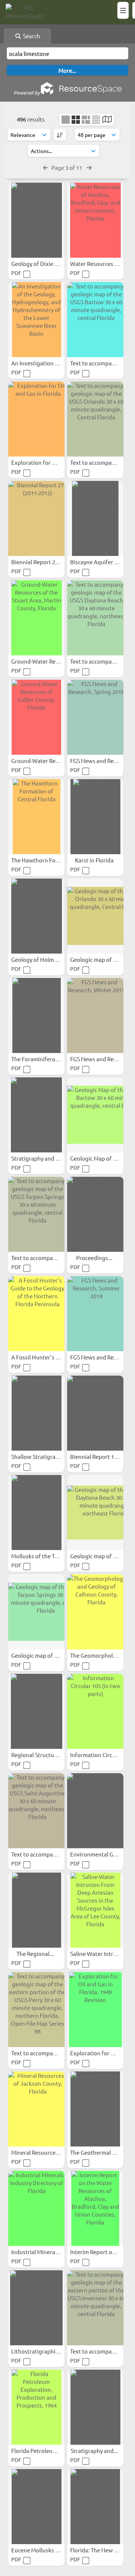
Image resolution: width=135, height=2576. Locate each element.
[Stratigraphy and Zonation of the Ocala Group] (36, 1115)
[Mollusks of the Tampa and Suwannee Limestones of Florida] (36, 1513)
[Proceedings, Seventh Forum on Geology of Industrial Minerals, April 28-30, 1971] (95, 1214)
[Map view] (107, 120)
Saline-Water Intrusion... (102, 1953)
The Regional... (36, 1953)
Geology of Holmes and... (44, 959)
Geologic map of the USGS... (47, 1655)
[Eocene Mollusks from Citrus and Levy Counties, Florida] (36, 2507)
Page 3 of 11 (67, 167)
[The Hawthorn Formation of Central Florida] (36, 817)
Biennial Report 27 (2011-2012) (50, 562)
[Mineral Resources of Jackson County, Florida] (36, 2109)
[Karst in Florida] (95, 817)
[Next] (89, 167)
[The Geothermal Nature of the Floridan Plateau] (95, 2109)
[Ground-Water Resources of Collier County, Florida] (36, 717)
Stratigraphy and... (95, 2451)
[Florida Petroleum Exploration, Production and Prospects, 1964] (36, 2407)
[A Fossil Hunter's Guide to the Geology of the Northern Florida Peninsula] (36, 1314)
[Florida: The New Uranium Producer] (95, 2507)
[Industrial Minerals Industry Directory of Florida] (36, 2208)
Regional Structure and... (43, 1755)
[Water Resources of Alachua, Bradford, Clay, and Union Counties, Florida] (95, 220)
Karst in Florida (95, 860)
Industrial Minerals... (38, 2252)
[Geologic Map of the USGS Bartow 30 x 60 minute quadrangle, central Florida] (95, 1115)
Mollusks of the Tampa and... (48, 1556)
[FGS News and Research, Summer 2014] (95, 1314)
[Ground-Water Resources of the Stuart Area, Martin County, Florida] (36, 618)
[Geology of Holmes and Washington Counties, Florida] (36, 916)
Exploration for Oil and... (43, 462)
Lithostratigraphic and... (43, 2351)
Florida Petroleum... (37, 2451)
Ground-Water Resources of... (49, 661)
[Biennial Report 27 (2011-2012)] (36, 518)
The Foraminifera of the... (44, 1059)
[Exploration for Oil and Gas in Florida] (36, 419)
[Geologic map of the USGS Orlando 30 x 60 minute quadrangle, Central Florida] (95, 916)
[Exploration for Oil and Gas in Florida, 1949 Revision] (95, 2010)
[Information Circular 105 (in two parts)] (95, 1711)
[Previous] (46, 167)
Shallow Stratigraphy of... (44, 1456)
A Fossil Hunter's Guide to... (47, 1357)
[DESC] (60, 135)
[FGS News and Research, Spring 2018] (95, 717)
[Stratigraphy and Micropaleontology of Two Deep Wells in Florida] (95, 2407)
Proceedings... (95, 1258)
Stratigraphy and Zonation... (48, 1158)
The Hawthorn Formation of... (50, 860)
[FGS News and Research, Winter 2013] (95, 1015)
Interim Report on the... (100, 2252)
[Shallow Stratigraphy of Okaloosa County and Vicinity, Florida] (36, 1413)
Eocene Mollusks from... (42, 2550)
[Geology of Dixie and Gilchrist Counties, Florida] (36, 220)
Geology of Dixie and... (40, 264)
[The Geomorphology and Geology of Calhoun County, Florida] (95, 1612)
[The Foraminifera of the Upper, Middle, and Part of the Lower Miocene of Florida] (36, 1015)
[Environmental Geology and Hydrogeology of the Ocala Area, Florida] (95, 1811)
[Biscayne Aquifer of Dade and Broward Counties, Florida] (95, 518)
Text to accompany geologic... (49, 1258)
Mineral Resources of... (41, 2152)
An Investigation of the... (43, 363)
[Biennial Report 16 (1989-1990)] (95, 1413)
